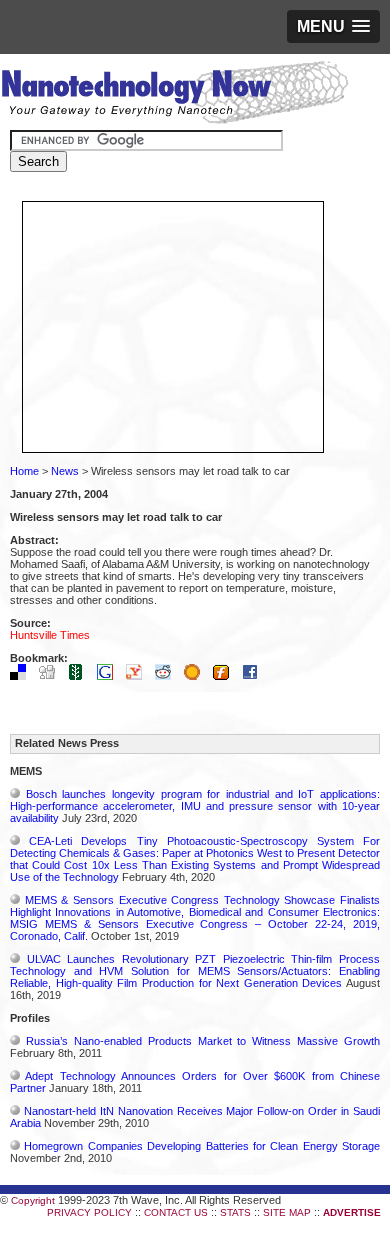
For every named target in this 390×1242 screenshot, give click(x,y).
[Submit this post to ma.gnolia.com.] (197, 676)
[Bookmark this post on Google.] (110, 676)
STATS (235, 1212)
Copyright (33, 1200)
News (65, 471)
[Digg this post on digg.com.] (52, 676)
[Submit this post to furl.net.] (226, 676)
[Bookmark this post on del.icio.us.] (23, 676)
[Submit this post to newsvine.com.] (81, 676)
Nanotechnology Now (174, 95)
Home (24, 471)
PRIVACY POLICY (89, 1212)
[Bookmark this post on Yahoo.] (139, 676)
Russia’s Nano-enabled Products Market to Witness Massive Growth (203, 1041)
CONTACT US (176, 1212)
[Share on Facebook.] (255, 676)
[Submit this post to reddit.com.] (168, 676)
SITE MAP (287, 1212)
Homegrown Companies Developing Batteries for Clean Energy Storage (202, 1146)
